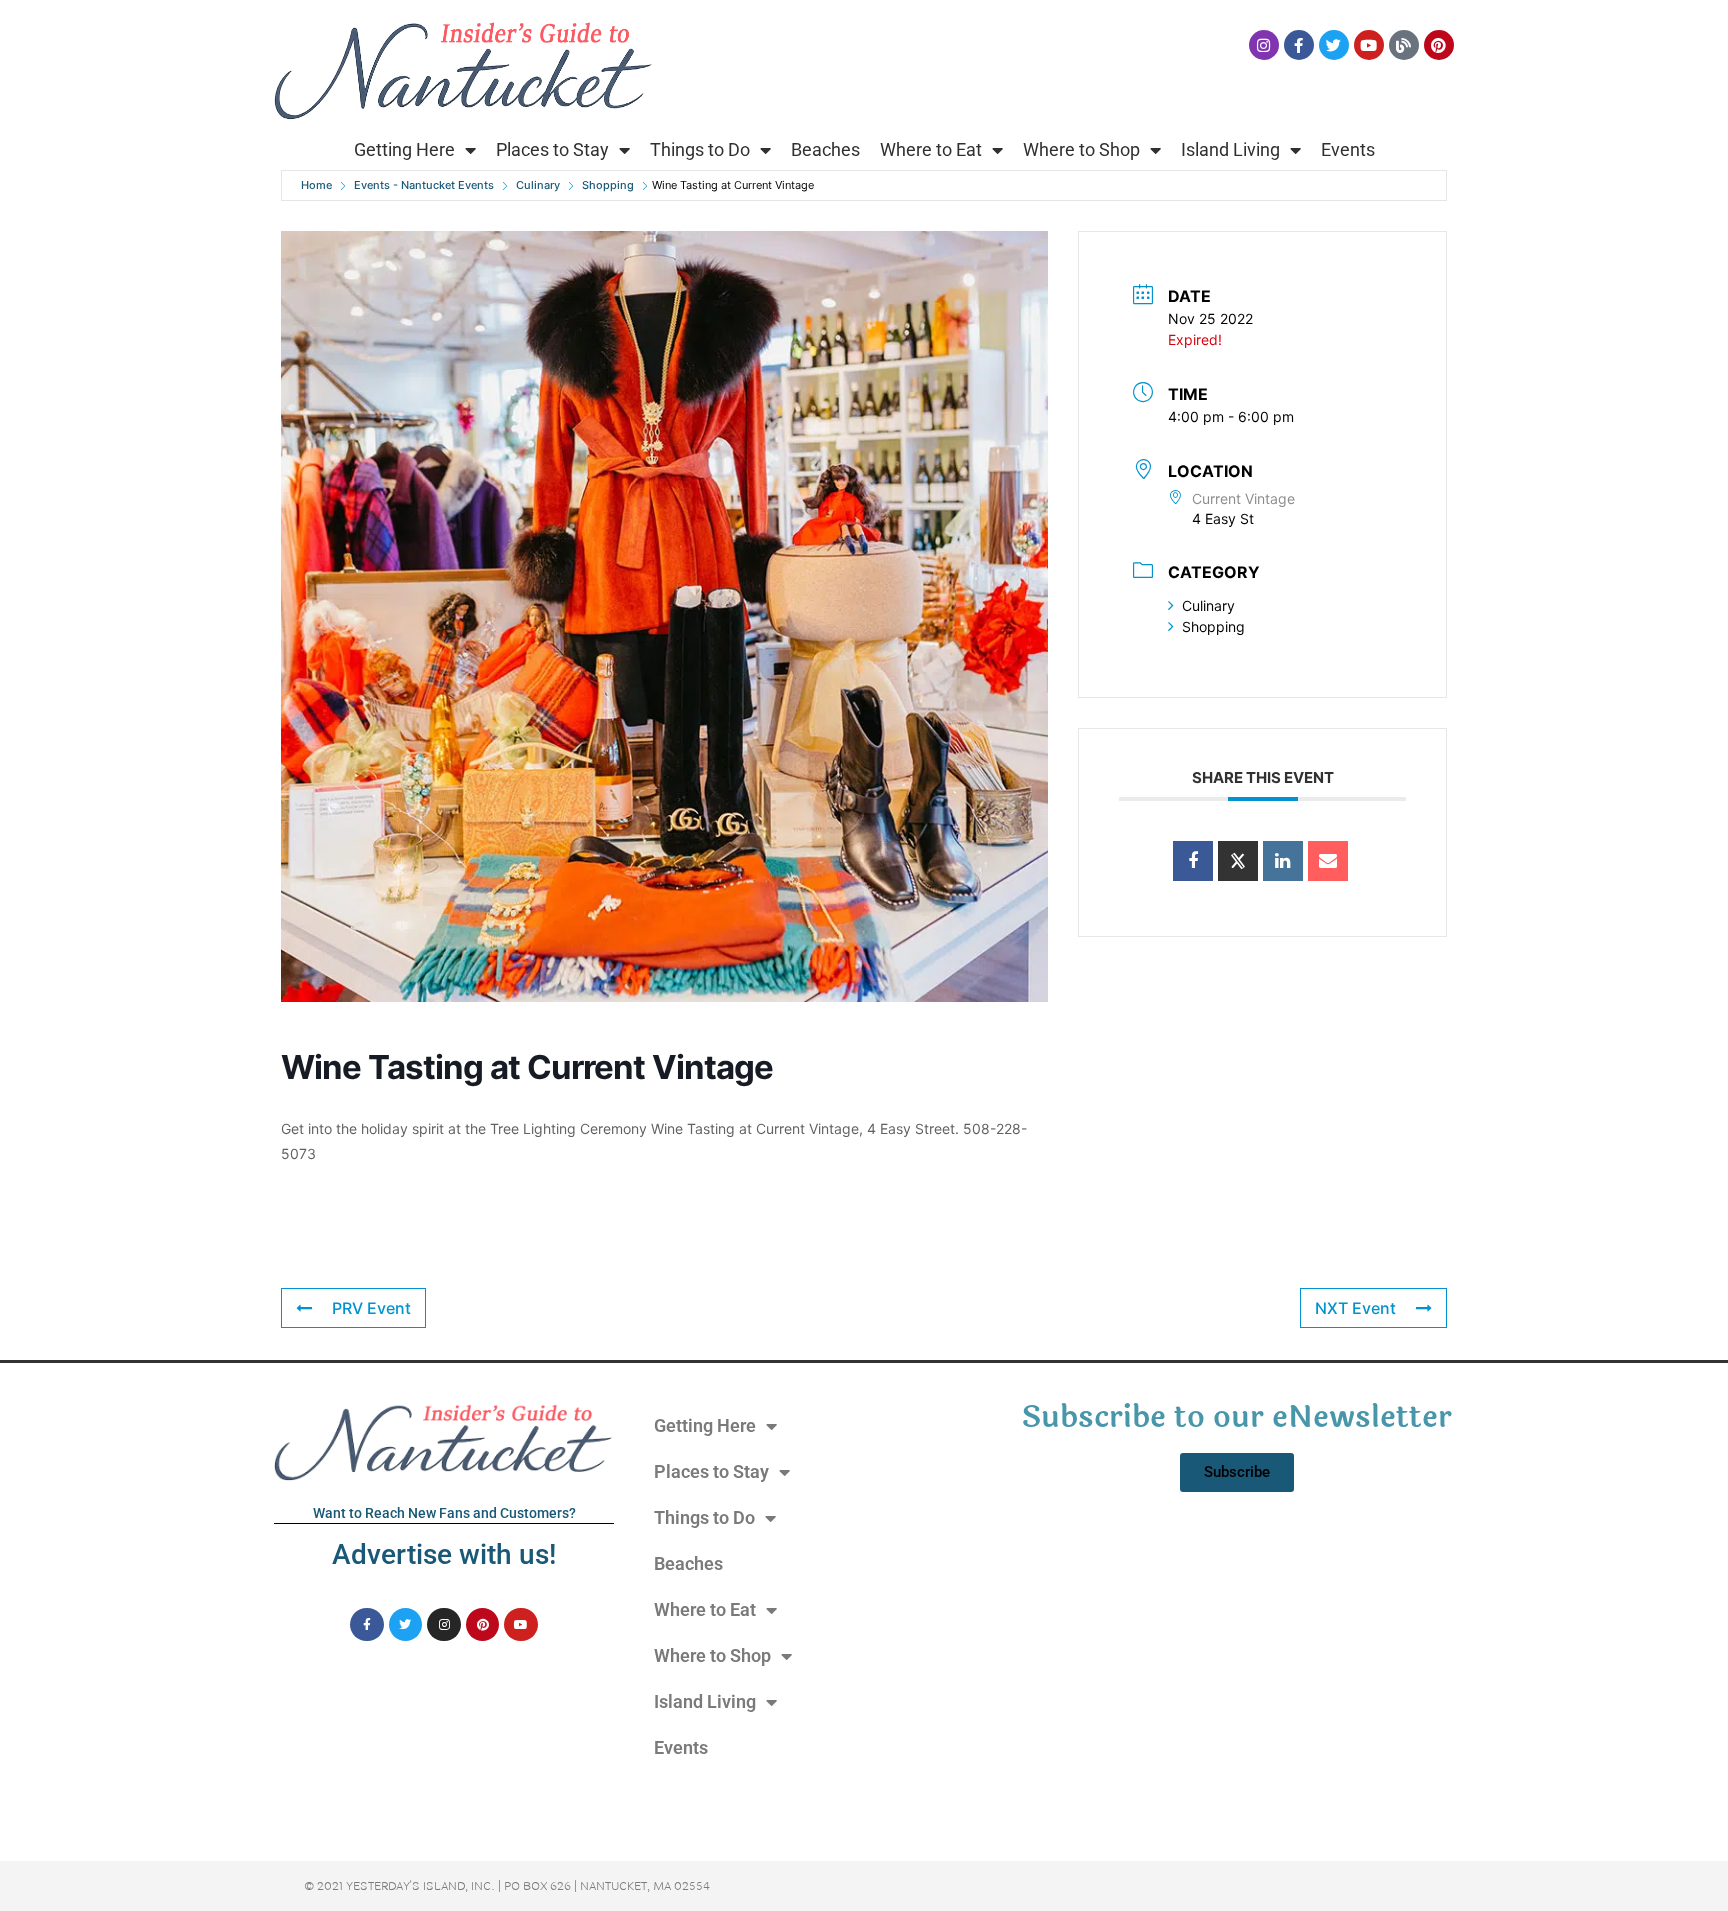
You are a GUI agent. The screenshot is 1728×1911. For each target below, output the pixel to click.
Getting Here (404, 149)
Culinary (538, 185)
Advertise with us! (444, 1554)
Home (316, 185)
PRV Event (371, 1308)
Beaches (825, 149)
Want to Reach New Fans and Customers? (444, 1513)
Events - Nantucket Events (424, 185)
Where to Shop (1081, 149)
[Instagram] (1264, 45)
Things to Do (700, 149)
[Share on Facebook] (1193, 861)
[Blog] (1404, 45)
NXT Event (1355, 1308)
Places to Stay (552, 149)
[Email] (1328, 861)
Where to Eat (931, 149)
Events (1348, 149)
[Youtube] (1369, 45)
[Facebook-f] (1299, 45)
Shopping (608, 185)
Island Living (1230, 149)
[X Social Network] (1238, 861)
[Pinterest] (1439, 45)
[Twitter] (1334, 45)
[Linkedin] (1283, 861)
